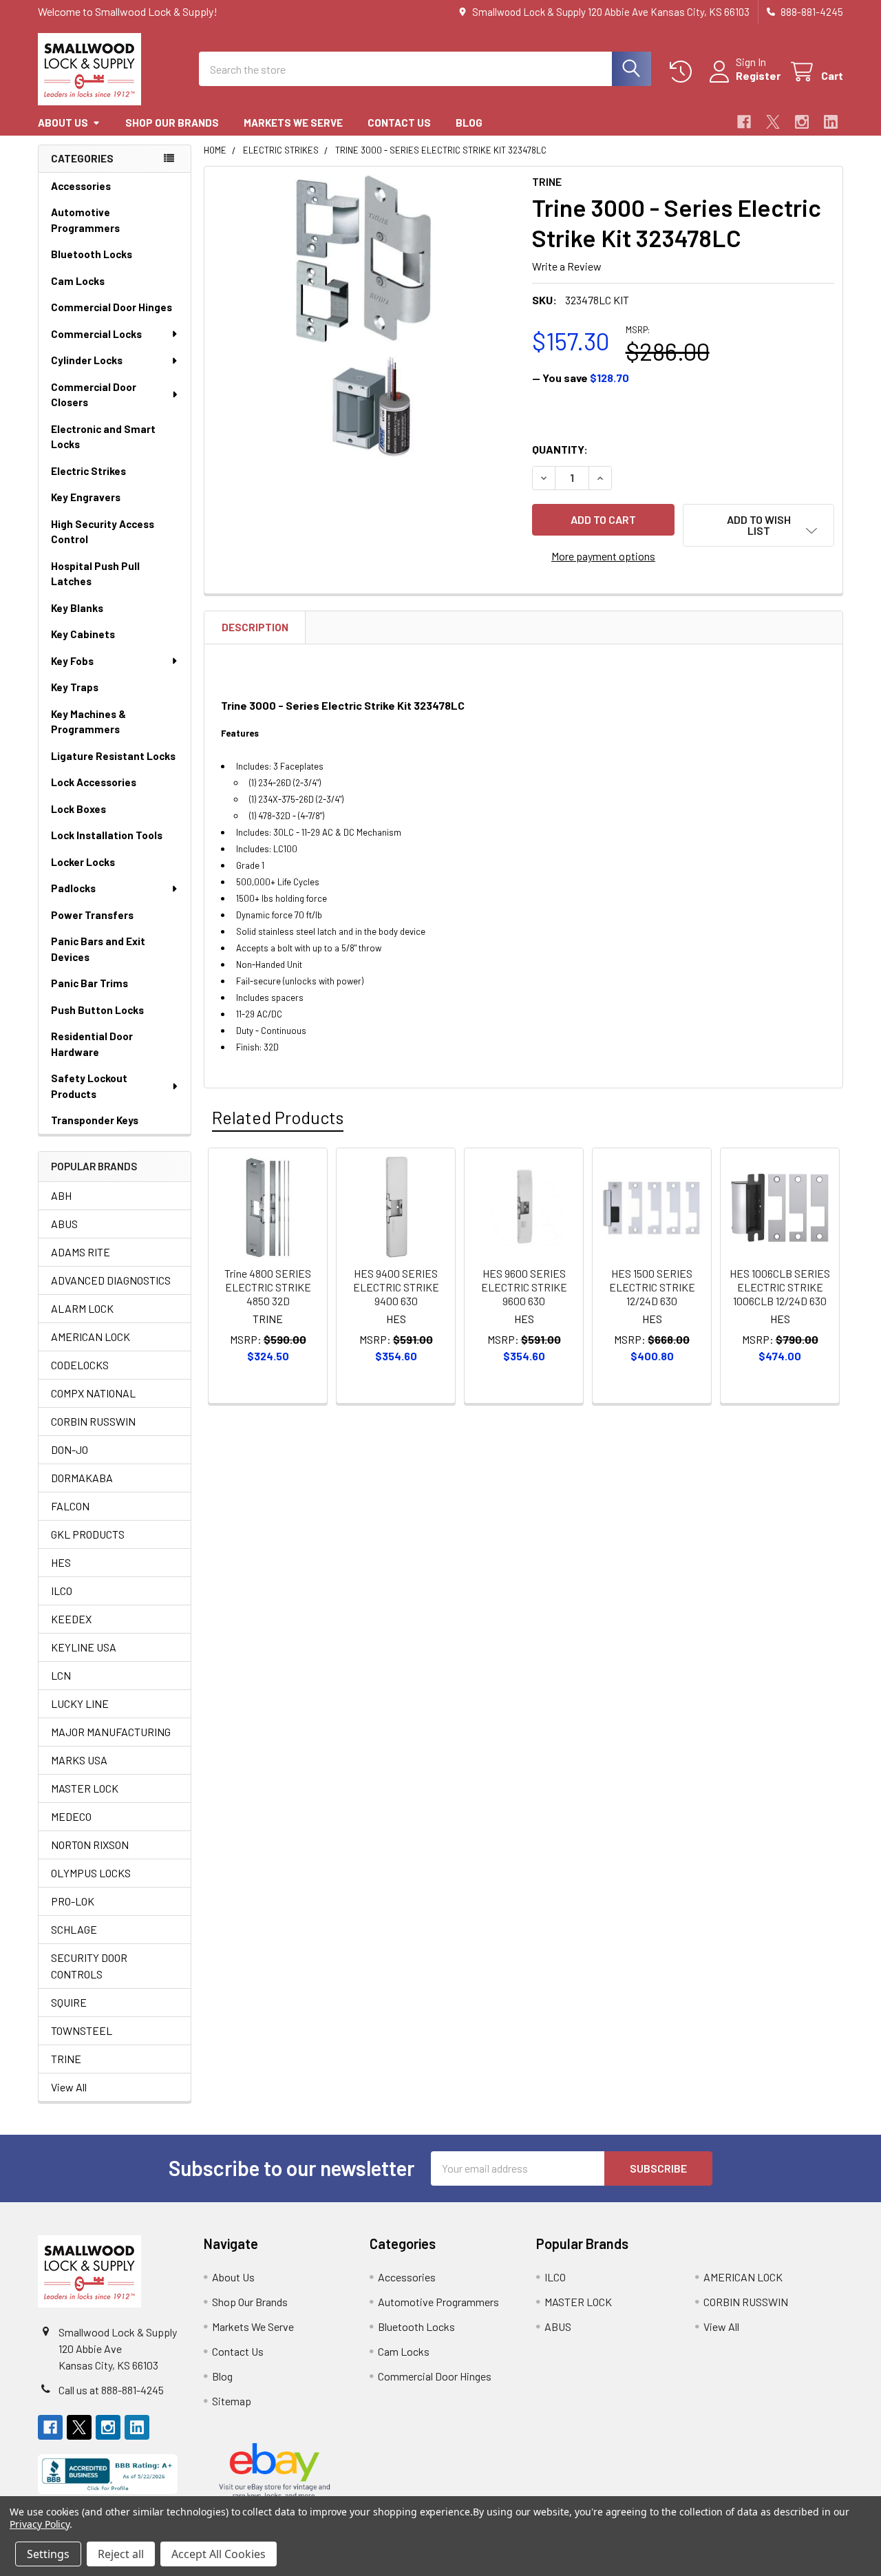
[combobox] (425, 69)
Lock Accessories (94, 782)
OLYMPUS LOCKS (91, 1873)
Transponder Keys (95, 1120)
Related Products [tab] (278, 1117)
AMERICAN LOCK (91, 1337)
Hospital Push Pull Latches (95, 574)
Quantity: (560, 449)
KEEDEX (71, 1619)
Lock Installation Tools (107, 835)
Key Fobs (72, 661)
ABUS (64, 1224)
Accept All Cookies (219, 2554)
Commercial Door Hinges (112, 307)
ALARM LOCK (82, 1308)
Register (758, 75)
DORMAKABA (82, 1478)
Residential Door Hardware (92, 1044)
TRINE (66, 2059)
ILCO (62, 1591)
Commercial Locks (96, 334)
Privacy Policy (40, 2524)
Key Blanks (77, 608)
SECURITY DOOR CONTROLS (89, 1966)
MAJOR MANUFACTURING (111, 1732)
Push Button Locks (97, 1010)
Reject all (121, 2554)
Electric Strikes (88, 471)
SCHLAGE (74, 1929)
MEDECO (71, 1816)
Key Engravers (86, 497)
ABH (61, 1195)
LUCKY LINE (80, 1703)
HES (61, 1562)
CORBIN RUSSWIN (93, 1421)
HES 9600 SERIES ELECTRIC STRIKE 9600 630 (524, 1287)
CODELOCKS (80, 1365)
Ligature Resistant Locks (113, 756)
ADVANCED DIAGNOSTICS (111, 1280)
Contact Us (399, 123)
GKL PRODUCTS (88, 1534)
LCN (61, 1675)
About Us (63, 123)
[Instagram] (802, 122)
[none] (364, 326)
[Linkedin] (831, 122)
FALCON (70, 1506)
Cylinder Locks (87, 360)
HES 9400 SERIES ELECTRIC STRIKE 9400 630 (396, 1287)
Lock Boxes (78, 809)
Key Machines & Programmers (88, 722)
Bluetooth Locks (92, 254)
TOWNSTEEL (82, 2030)
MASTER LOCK (85, 1788)
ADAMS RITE (81, 1252)
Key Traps (75, 687)
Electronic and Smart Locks (103, 437)
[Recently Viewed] (684, 72)
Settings (48, 2554)
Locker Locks (83, 862)
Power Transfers (92, 915)
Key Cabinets (83, 634)
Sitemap (232, 2401)
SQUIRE (69, 2002)
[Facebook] (744, 122)
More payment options (603, 556)
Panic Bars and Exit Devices (98, 949)
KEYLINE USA (84, 1647)
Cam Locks (78, 281)
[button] (758, 525)
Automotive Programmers (85, 220)
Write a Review (567, 266)
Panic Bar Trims (89, 983)
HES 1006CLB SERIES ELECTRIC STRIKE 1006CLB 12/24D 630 (780, 1287)
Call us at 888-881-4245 (111, 2390)
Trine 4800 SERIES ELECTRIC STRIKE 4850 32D (268, 1287)
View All (69, 2087)
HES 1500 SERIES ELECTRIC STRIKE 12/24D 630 (652, 1287)
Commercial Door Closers (94, 395)
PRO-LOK (73, 1901)
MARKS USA (79, 1760)
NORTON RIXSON (90, 1845)
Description (255, 627)
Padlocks (73, 888)
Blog (469, 123)
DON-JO (70, 1449)
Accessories (81, 186)
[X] (773, 122)
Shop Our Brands (172, 123)
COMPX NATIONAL (93, 1393)
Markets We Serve (293, 123)
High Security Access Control (103, 532)
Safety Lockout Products (89, 1086)
